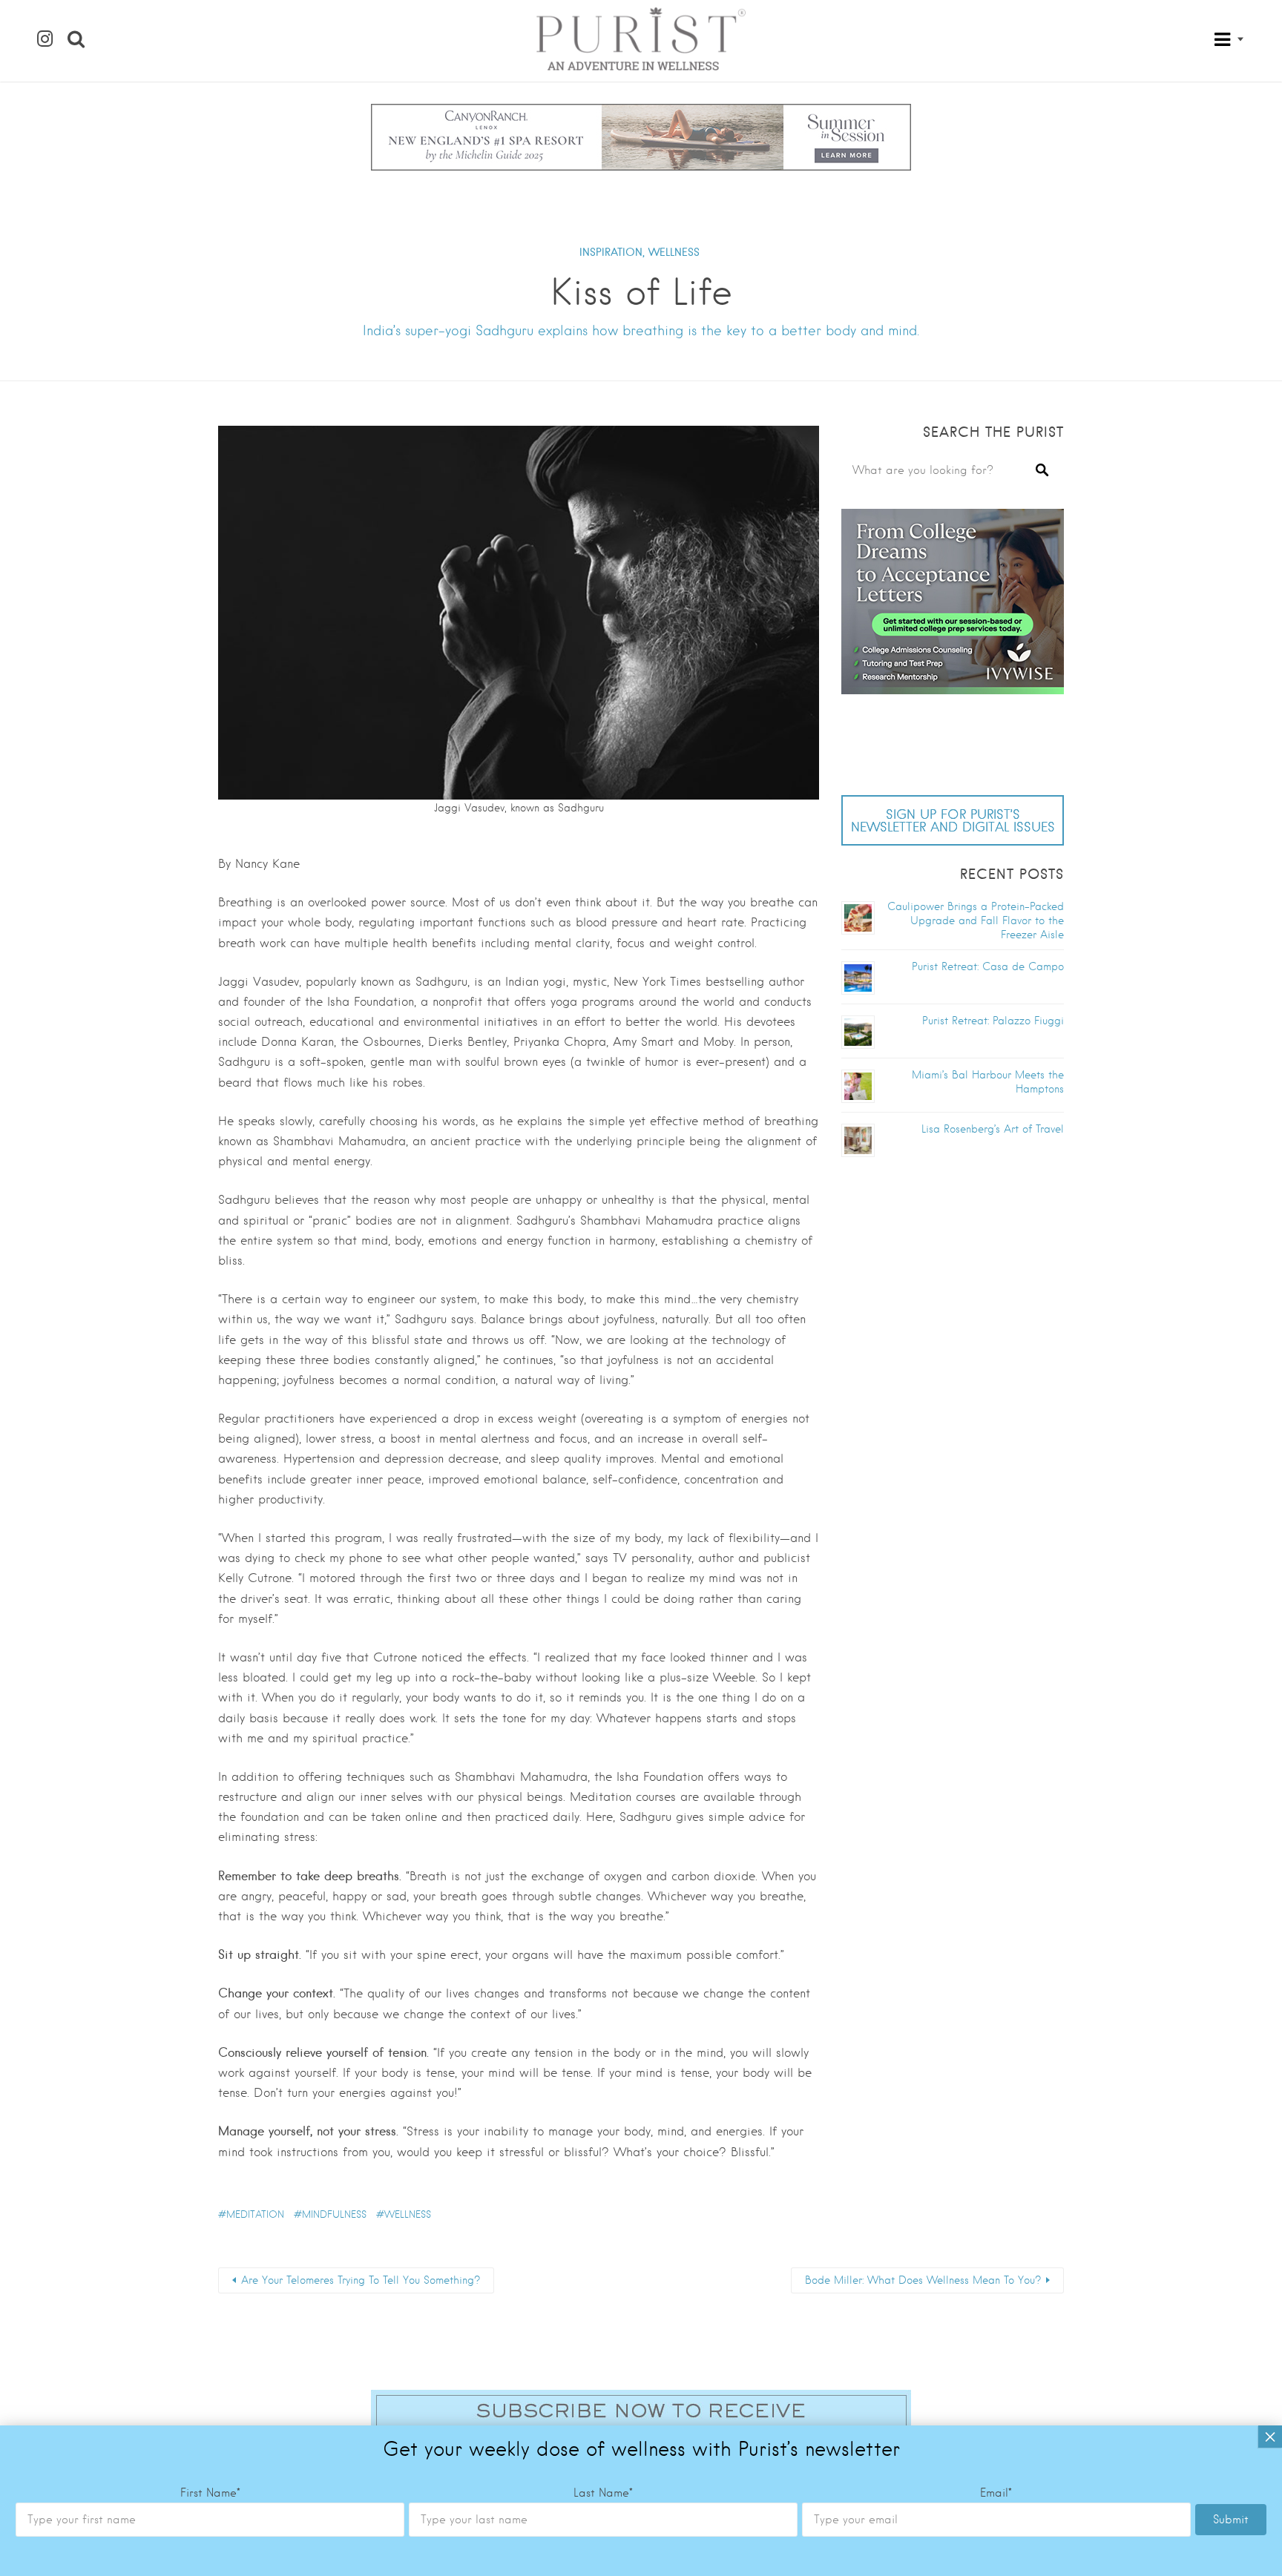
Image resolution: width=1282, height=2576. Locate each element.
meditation (255, 2214)
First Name (210, 2493)
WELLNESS (674, 252)
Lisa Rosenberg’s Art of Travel (993, 1129)
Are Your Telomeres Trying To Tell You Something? (361, 2280)
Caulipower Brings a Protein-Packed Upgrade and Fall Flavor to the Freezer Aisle (976, 920)
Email (996, 2493)
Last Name (603, 2493)
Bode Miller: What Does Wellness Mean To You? (923, 2280)
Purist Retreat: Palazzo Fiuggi (993, 1021)
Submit (1231, 2520)
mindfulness (334, 2214)
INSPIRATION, (612, 252)
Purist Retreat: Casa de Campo (988, 966)
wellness (408, 2214)
